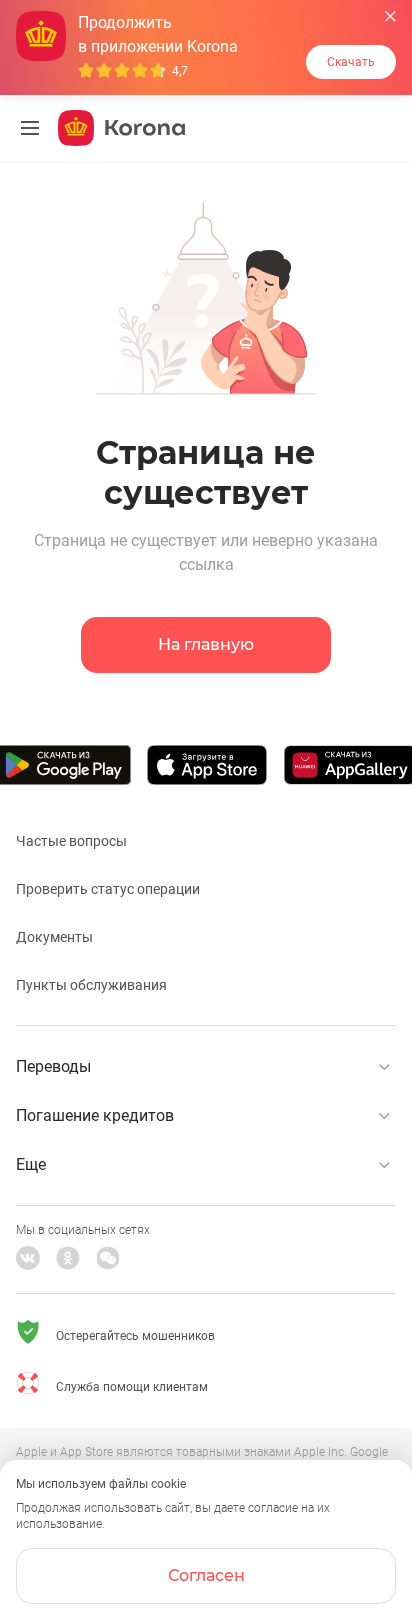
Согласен (206, 1575)
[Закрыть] (390, 16)
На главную (206, 644)
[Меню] (30, 128)
